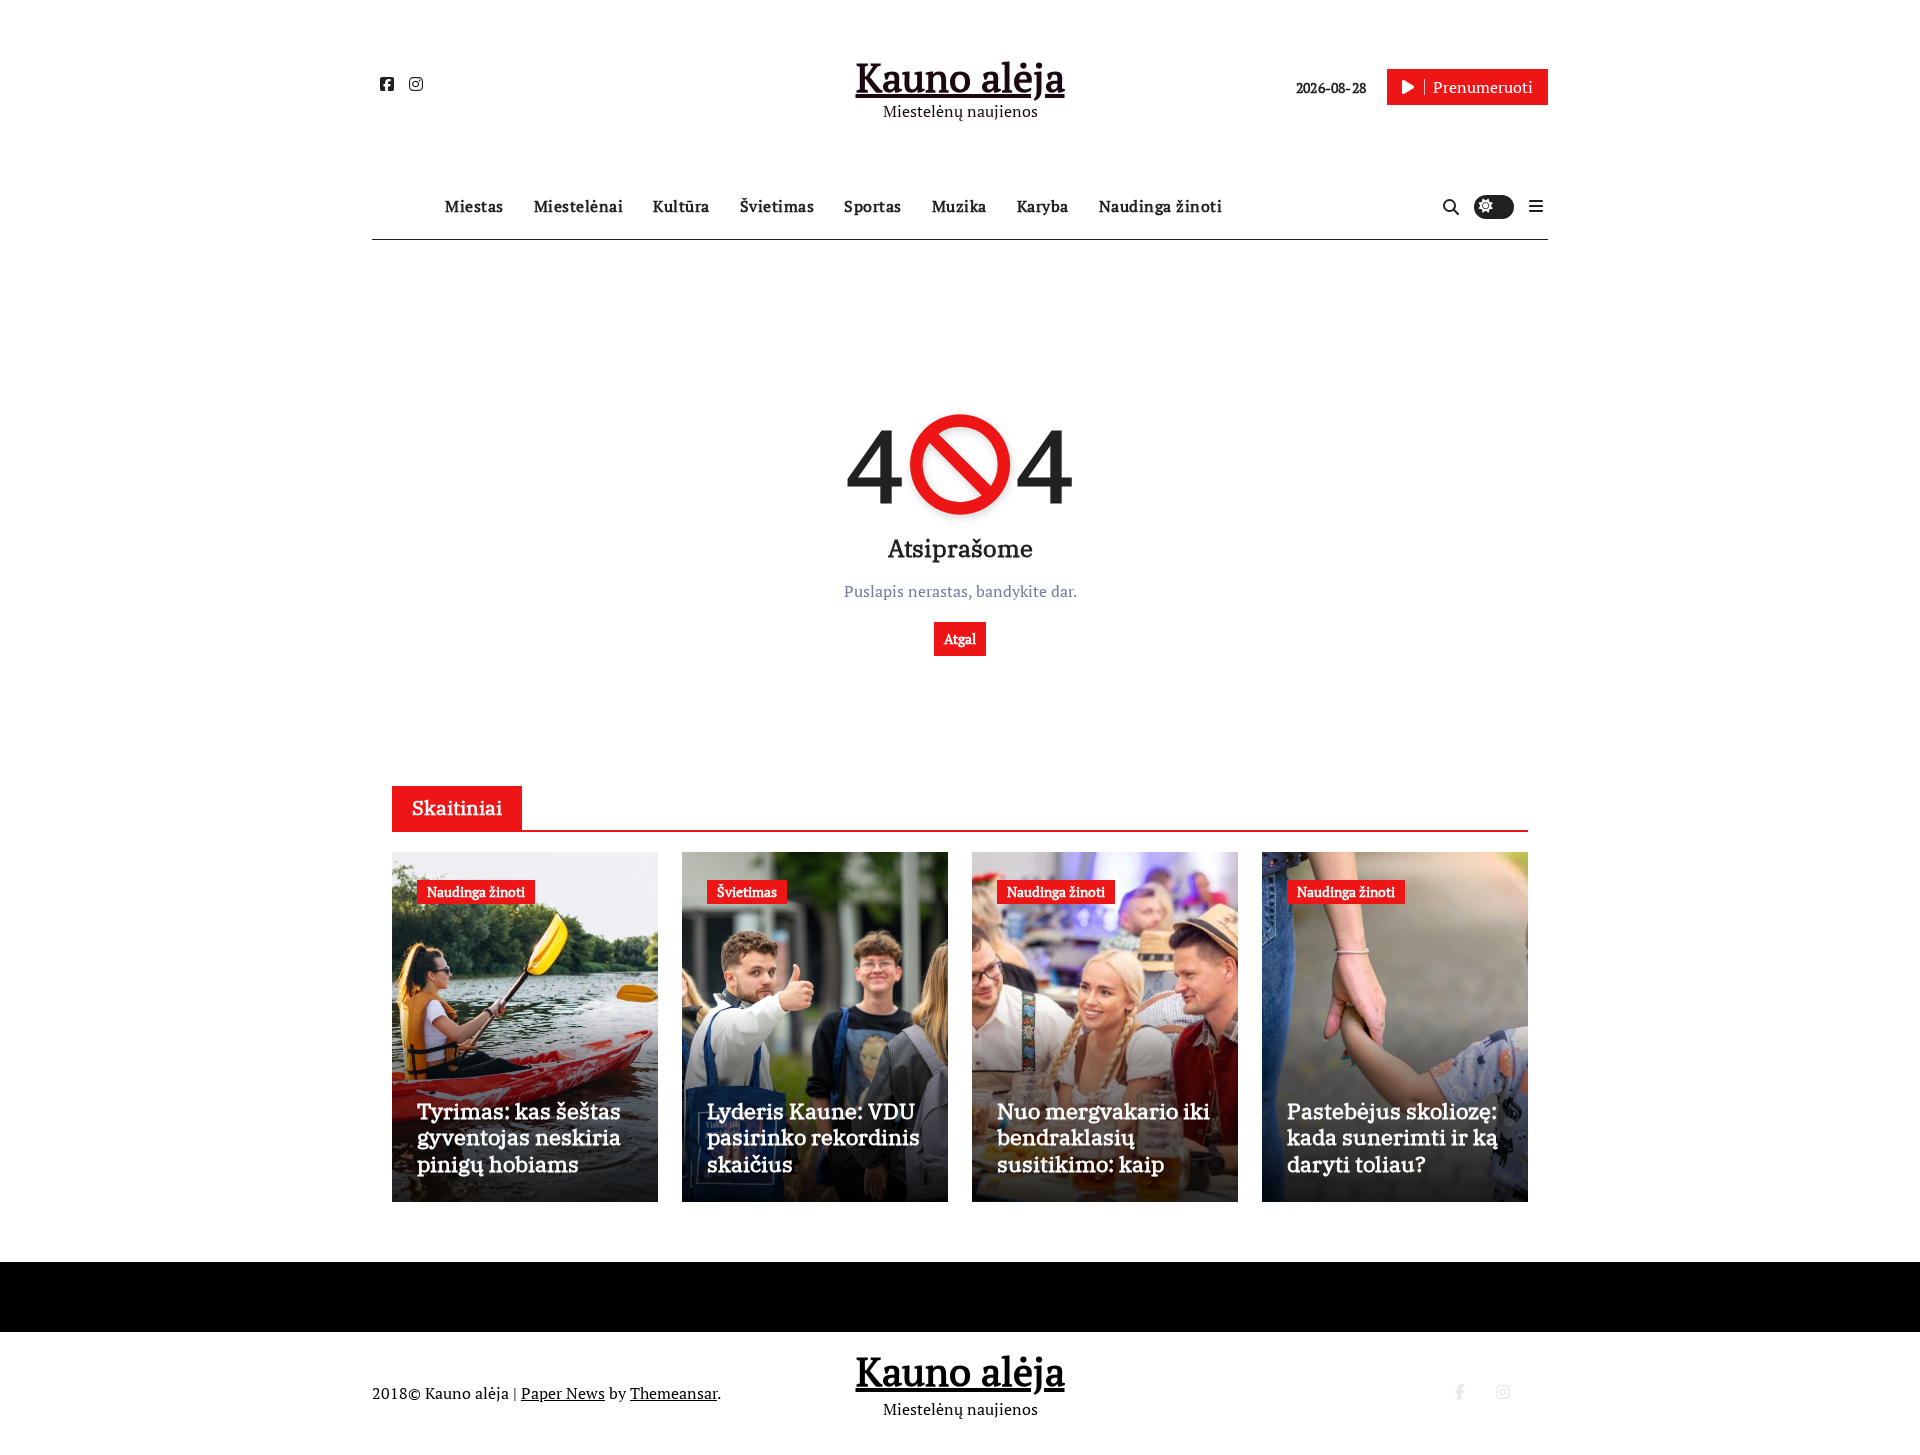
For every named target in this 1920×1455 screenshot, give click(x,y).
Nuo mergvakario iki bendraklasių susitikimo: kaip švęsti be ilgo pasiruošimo (1103, 1163)
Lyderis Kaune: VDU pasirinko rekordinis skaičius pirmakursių (813, 1150)
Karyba (1043, 206)
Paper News (563, 1393)
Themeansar (673, 1393)
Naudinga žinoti (1161, 206)
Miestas (474, 206)
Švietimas (777, 206)
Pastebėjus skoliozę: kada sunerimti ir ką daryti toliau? (1392, 1137)
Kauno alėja (960, 76)
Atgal (960, 638)
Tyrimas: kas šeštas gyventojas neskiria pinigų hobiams (519, 1137)
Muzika (959, 206)
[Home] (403, 207)
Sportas (873, 206)
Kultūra (681, 206)
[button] (1536, 206)
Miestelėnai (579, 206)
